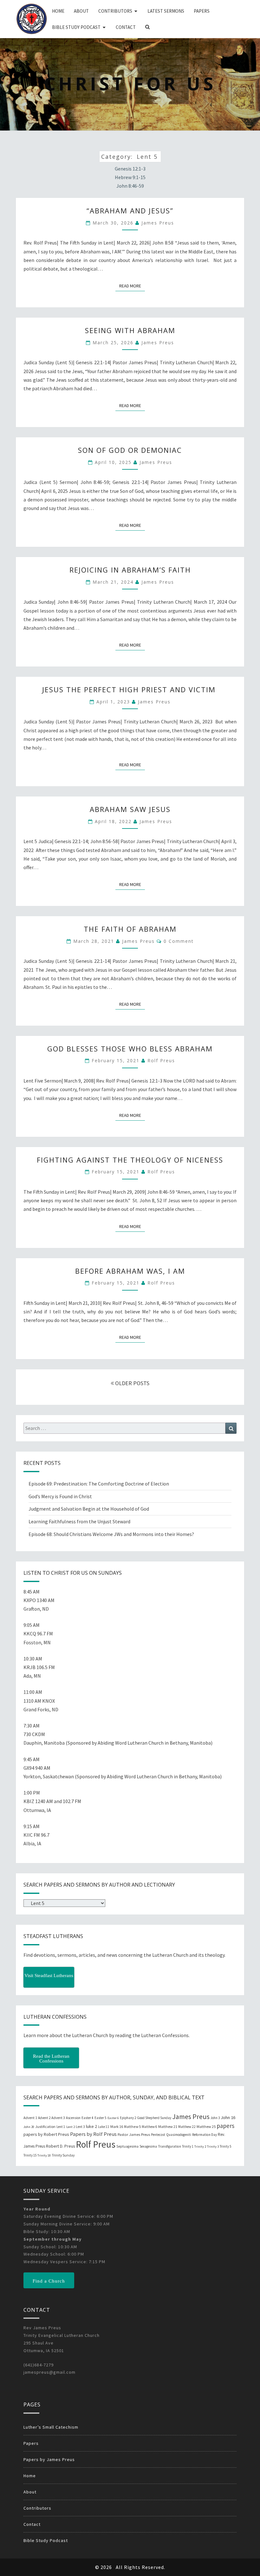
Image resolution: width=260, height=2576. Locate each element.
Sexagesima (148, 2146)
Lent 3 (80, 2127)
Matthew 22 (187, 2127)
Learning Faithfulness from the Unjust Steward (79, 1521)
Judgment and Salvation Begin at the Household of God (89, 1509)
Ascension (73, 2118)
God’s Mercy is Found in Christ (60, 1496)
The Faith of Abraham (130, 929)
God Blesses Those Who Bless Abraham (130, 1049)
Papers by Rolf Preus (93, 2134)
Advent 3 (58, 2118)
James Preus (158, 223)
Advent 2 (44, 2118)
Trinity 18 (44, 2155)
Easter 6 (113, 2118)
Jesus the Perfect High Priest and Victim (130, 689)
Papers (202, 11)
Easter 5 (101, 2118)
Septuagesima (127, 2146)
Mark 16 (117, 2127)
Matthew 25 (206, 2127)
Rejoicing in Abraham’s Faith (130, 570)
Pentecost (158, 2135)
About (81, 11)
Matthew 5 (132, 2127)
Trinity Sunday (63, 2155)
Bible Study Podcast (76, 27)
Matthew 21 (168, 2127)
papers (225, 2126)
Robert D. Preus (60, 2146)
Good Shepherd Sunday (154, 2118)
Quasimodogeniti (179, 2135)
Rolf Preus (161, 1060)
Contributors (115, 11)
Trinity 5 (225, 2146)
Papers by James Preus (49, 2459)
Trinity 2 (200, 2147)
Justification (45, 2127)
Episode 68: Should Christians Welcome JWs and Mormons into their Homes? (111, 1534)
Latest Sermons (166, 11)
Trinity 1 (188, 2146)
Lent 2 (71, 2127)
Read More (132, 286)
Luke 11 (104, 2127)
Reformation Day (205, 2135)
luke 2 (91, 2126)
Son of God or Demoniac (130, 450)
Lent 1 (61, 2127)
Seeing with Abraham (130, 330)
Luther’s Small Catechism (51, 2427)
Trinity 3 (213, 2147)
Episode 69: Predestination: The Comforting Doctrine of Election (99, 1484)
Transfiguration (169, 2146)
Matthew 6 (149, 2127)
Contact (126, 27)
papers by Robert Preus (46, 2134)
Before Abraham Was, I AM (130, 1271)
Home (58, 11)
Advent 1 (30, 2118)
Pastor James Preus (134, 2134)
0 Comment (179, 941)
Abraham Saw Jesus (130, 809)
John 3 (215, 2118)
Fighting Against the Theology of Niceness (130, 1160)
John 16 (228, 2117)
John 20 (29, 2127)
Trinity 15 (30, 2155)
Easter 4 (88, 2118)
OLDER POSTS (132, 1383)
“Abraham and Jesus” (130, 211)
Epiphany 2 (128, 2118)
